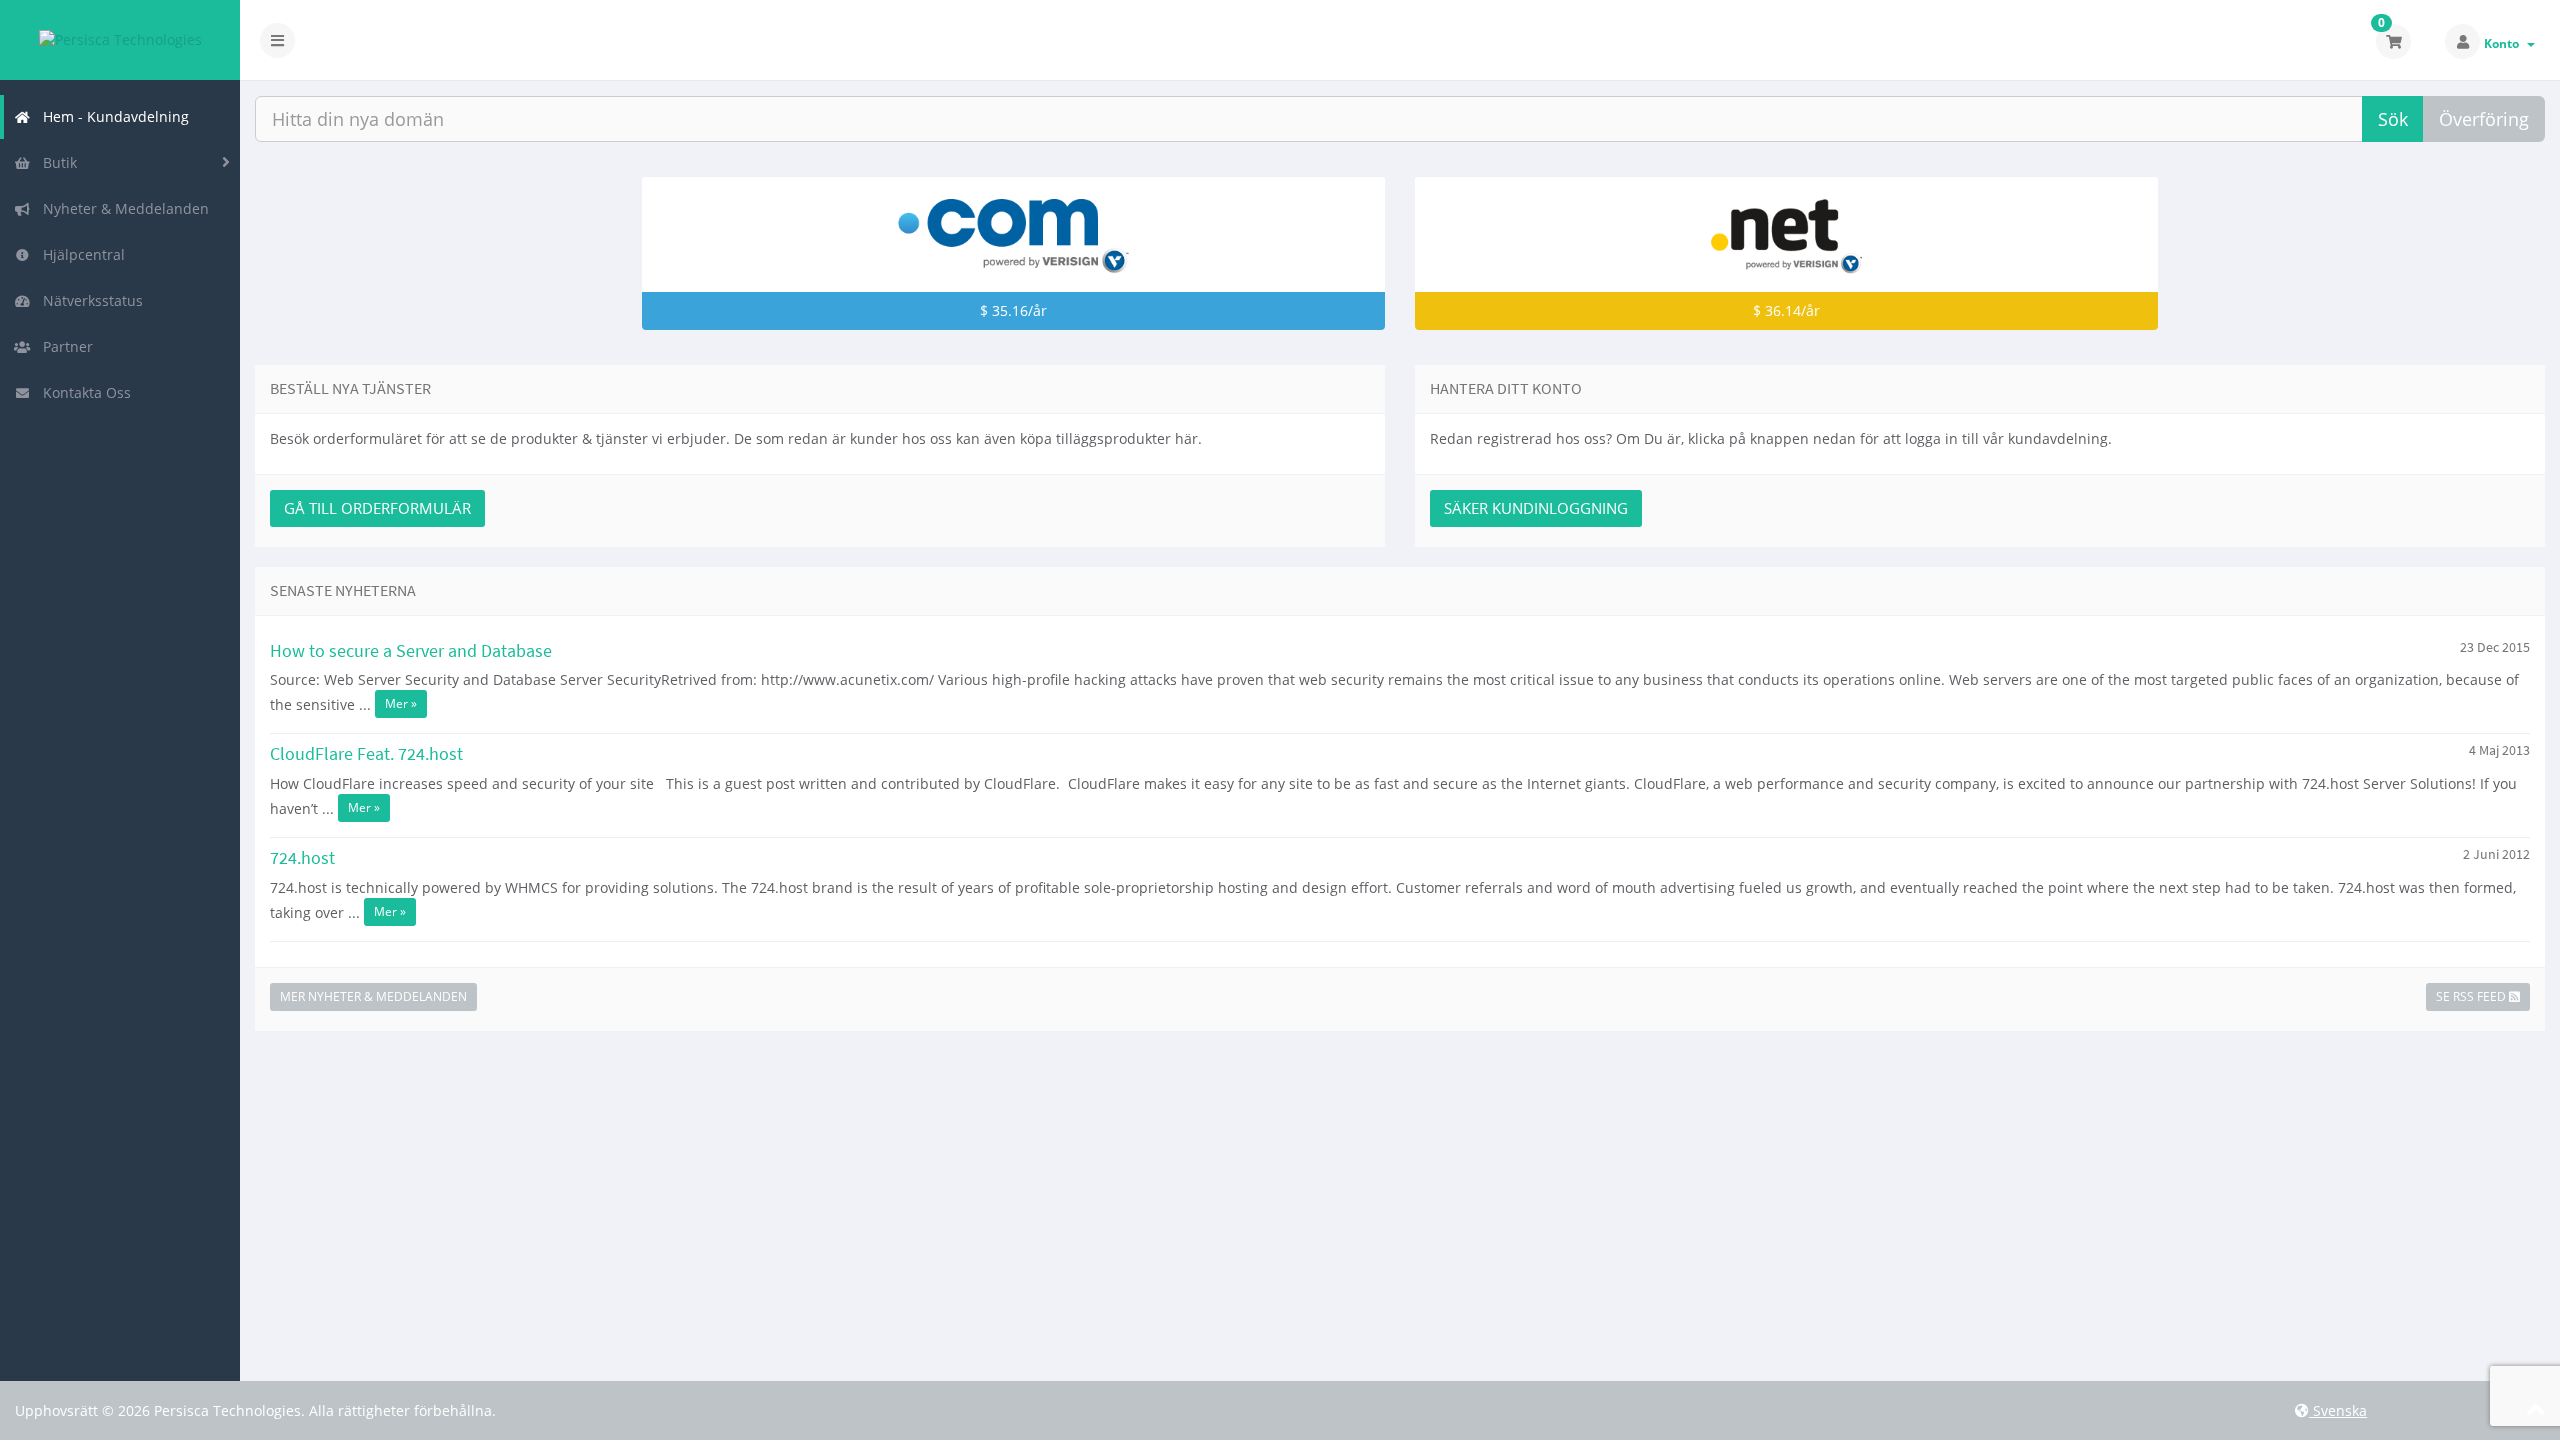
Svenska (2338, 1410)
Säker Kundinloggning (1536, 508)
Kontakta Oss (83, 392)
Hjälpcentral (80, 254)
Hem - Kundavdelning (112, 116)
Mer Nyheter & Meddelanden (373, 996)
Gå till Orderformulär (377, 508)
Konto (2504, 43)
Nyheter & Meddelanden (122, 208)
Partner (64, 346)
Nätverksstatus (89, 300)
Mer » (401, 703)
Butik (56, 162)
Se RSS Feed (2472, 996)
